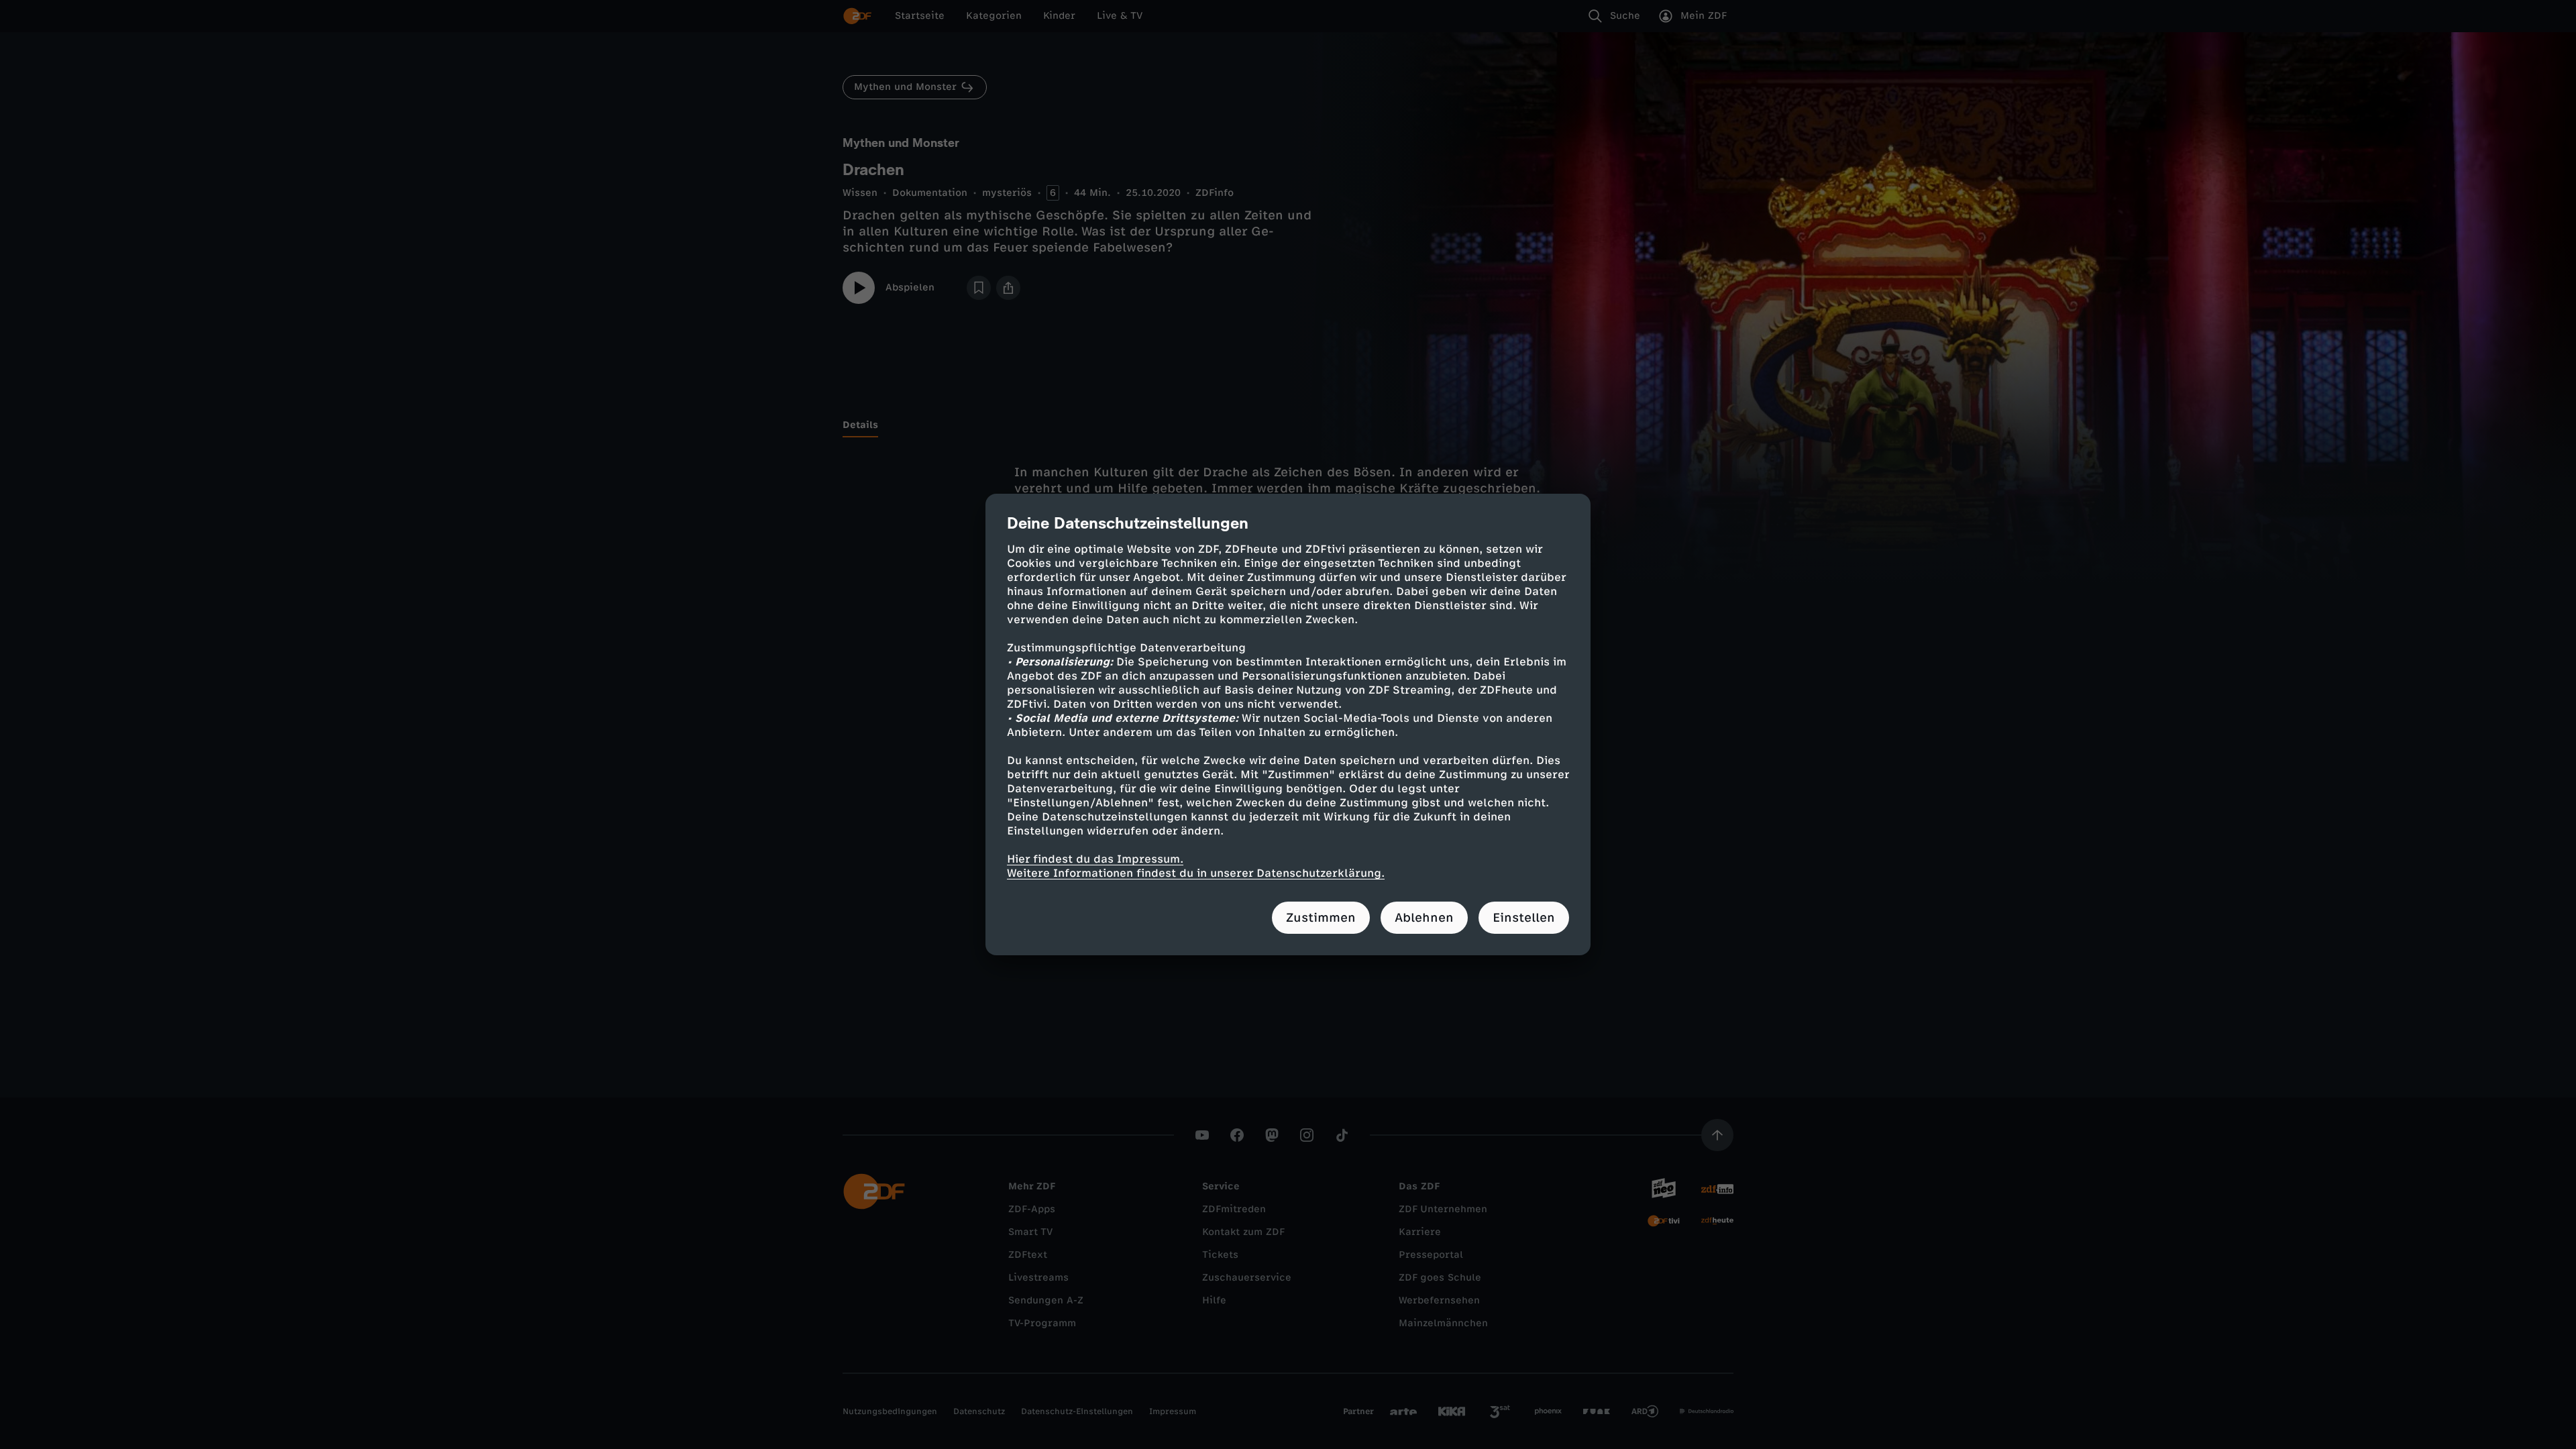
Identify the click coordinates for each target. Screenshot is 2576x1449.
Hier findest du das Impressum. (1095, 859)
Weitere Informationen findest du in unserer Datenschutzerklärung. (1196, 873)
